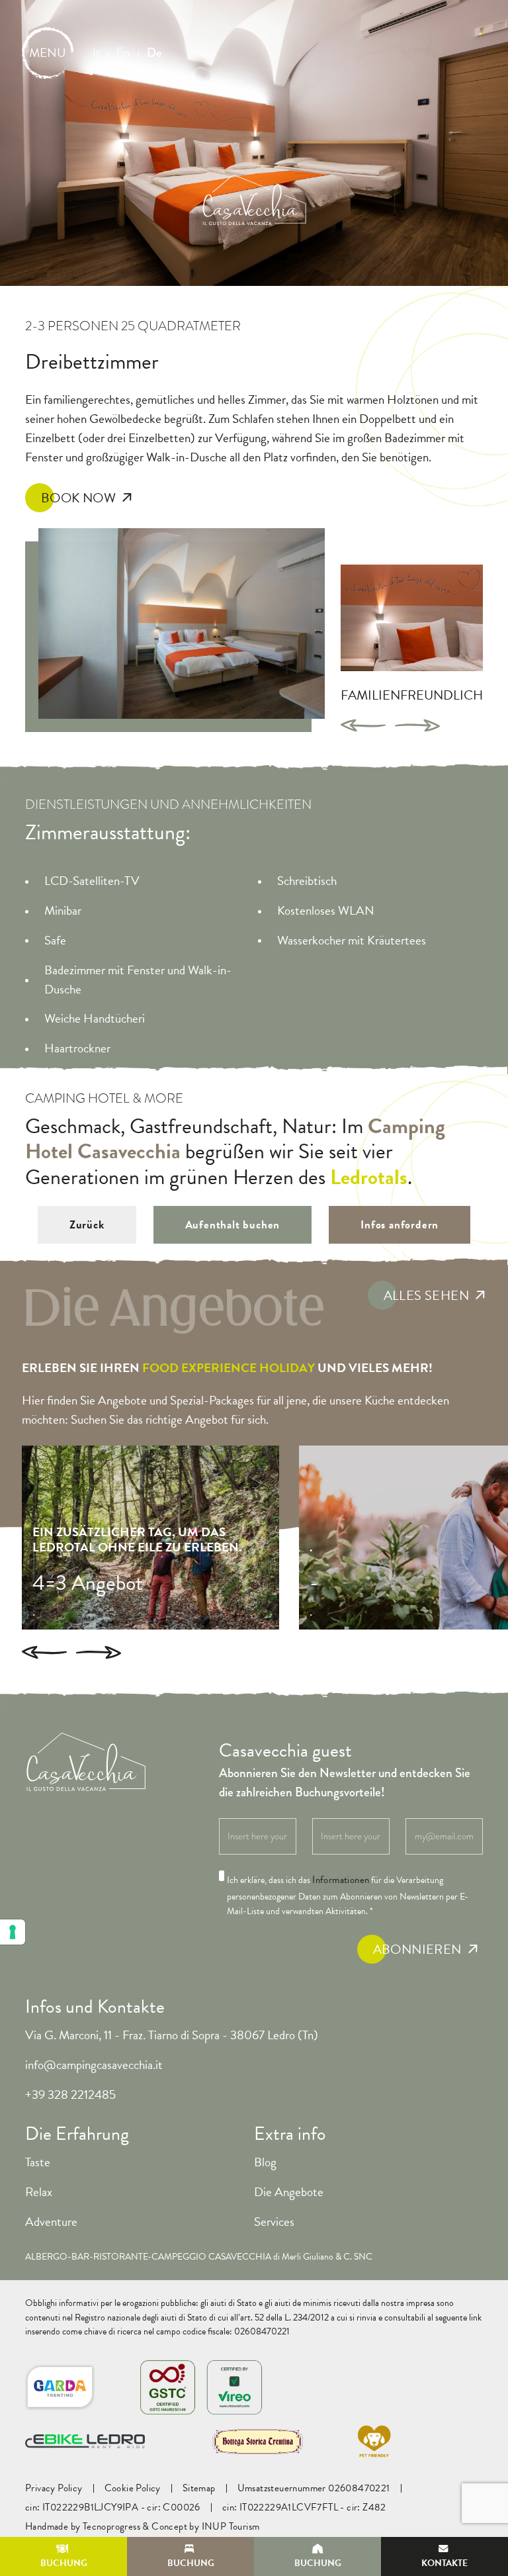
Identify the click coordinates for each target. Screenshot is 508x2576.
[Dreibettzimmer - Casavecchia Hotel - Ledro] (182, 624)
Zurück (87, 1225)
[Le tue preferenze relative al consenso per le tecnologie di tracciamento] (13, 1932)
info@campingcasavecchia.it (94, 2065)
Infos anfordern (400, 1225)
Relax (39, 2192)
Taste (38, 2162)
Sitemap (199, 2488)
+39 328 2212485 (70, 2094)
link (475, 2318)
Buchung (64, 2563)
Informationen (341, 1880)
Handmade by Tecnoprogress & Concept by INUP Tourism (142, 2527)
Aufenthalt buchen (233, 1225)
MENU (48, 53)
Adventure (51, 2222)
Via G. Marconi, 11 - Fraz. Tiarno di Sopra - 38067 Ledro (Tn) (172, 2035)
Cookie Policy (133, 2488)
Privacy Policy (54, 2488)
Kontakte (444, 2563)
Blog (265, 2162)
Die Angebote (289, 2192)
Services (274, 2222)
